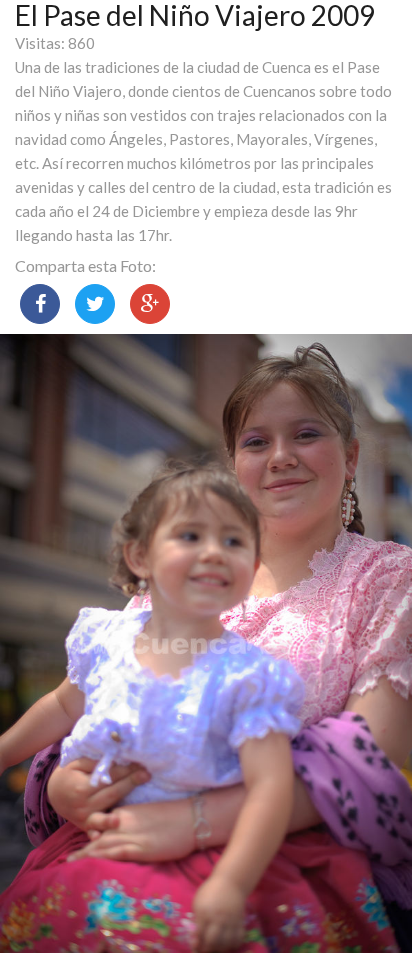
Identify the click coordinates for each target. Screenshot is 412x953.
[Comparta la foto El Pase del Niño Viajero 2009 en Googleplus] (150, 304)
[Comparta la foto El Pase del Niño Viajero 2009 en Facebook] (40, 304)
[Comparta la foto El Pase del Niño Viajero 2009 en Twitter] (95, 304)
